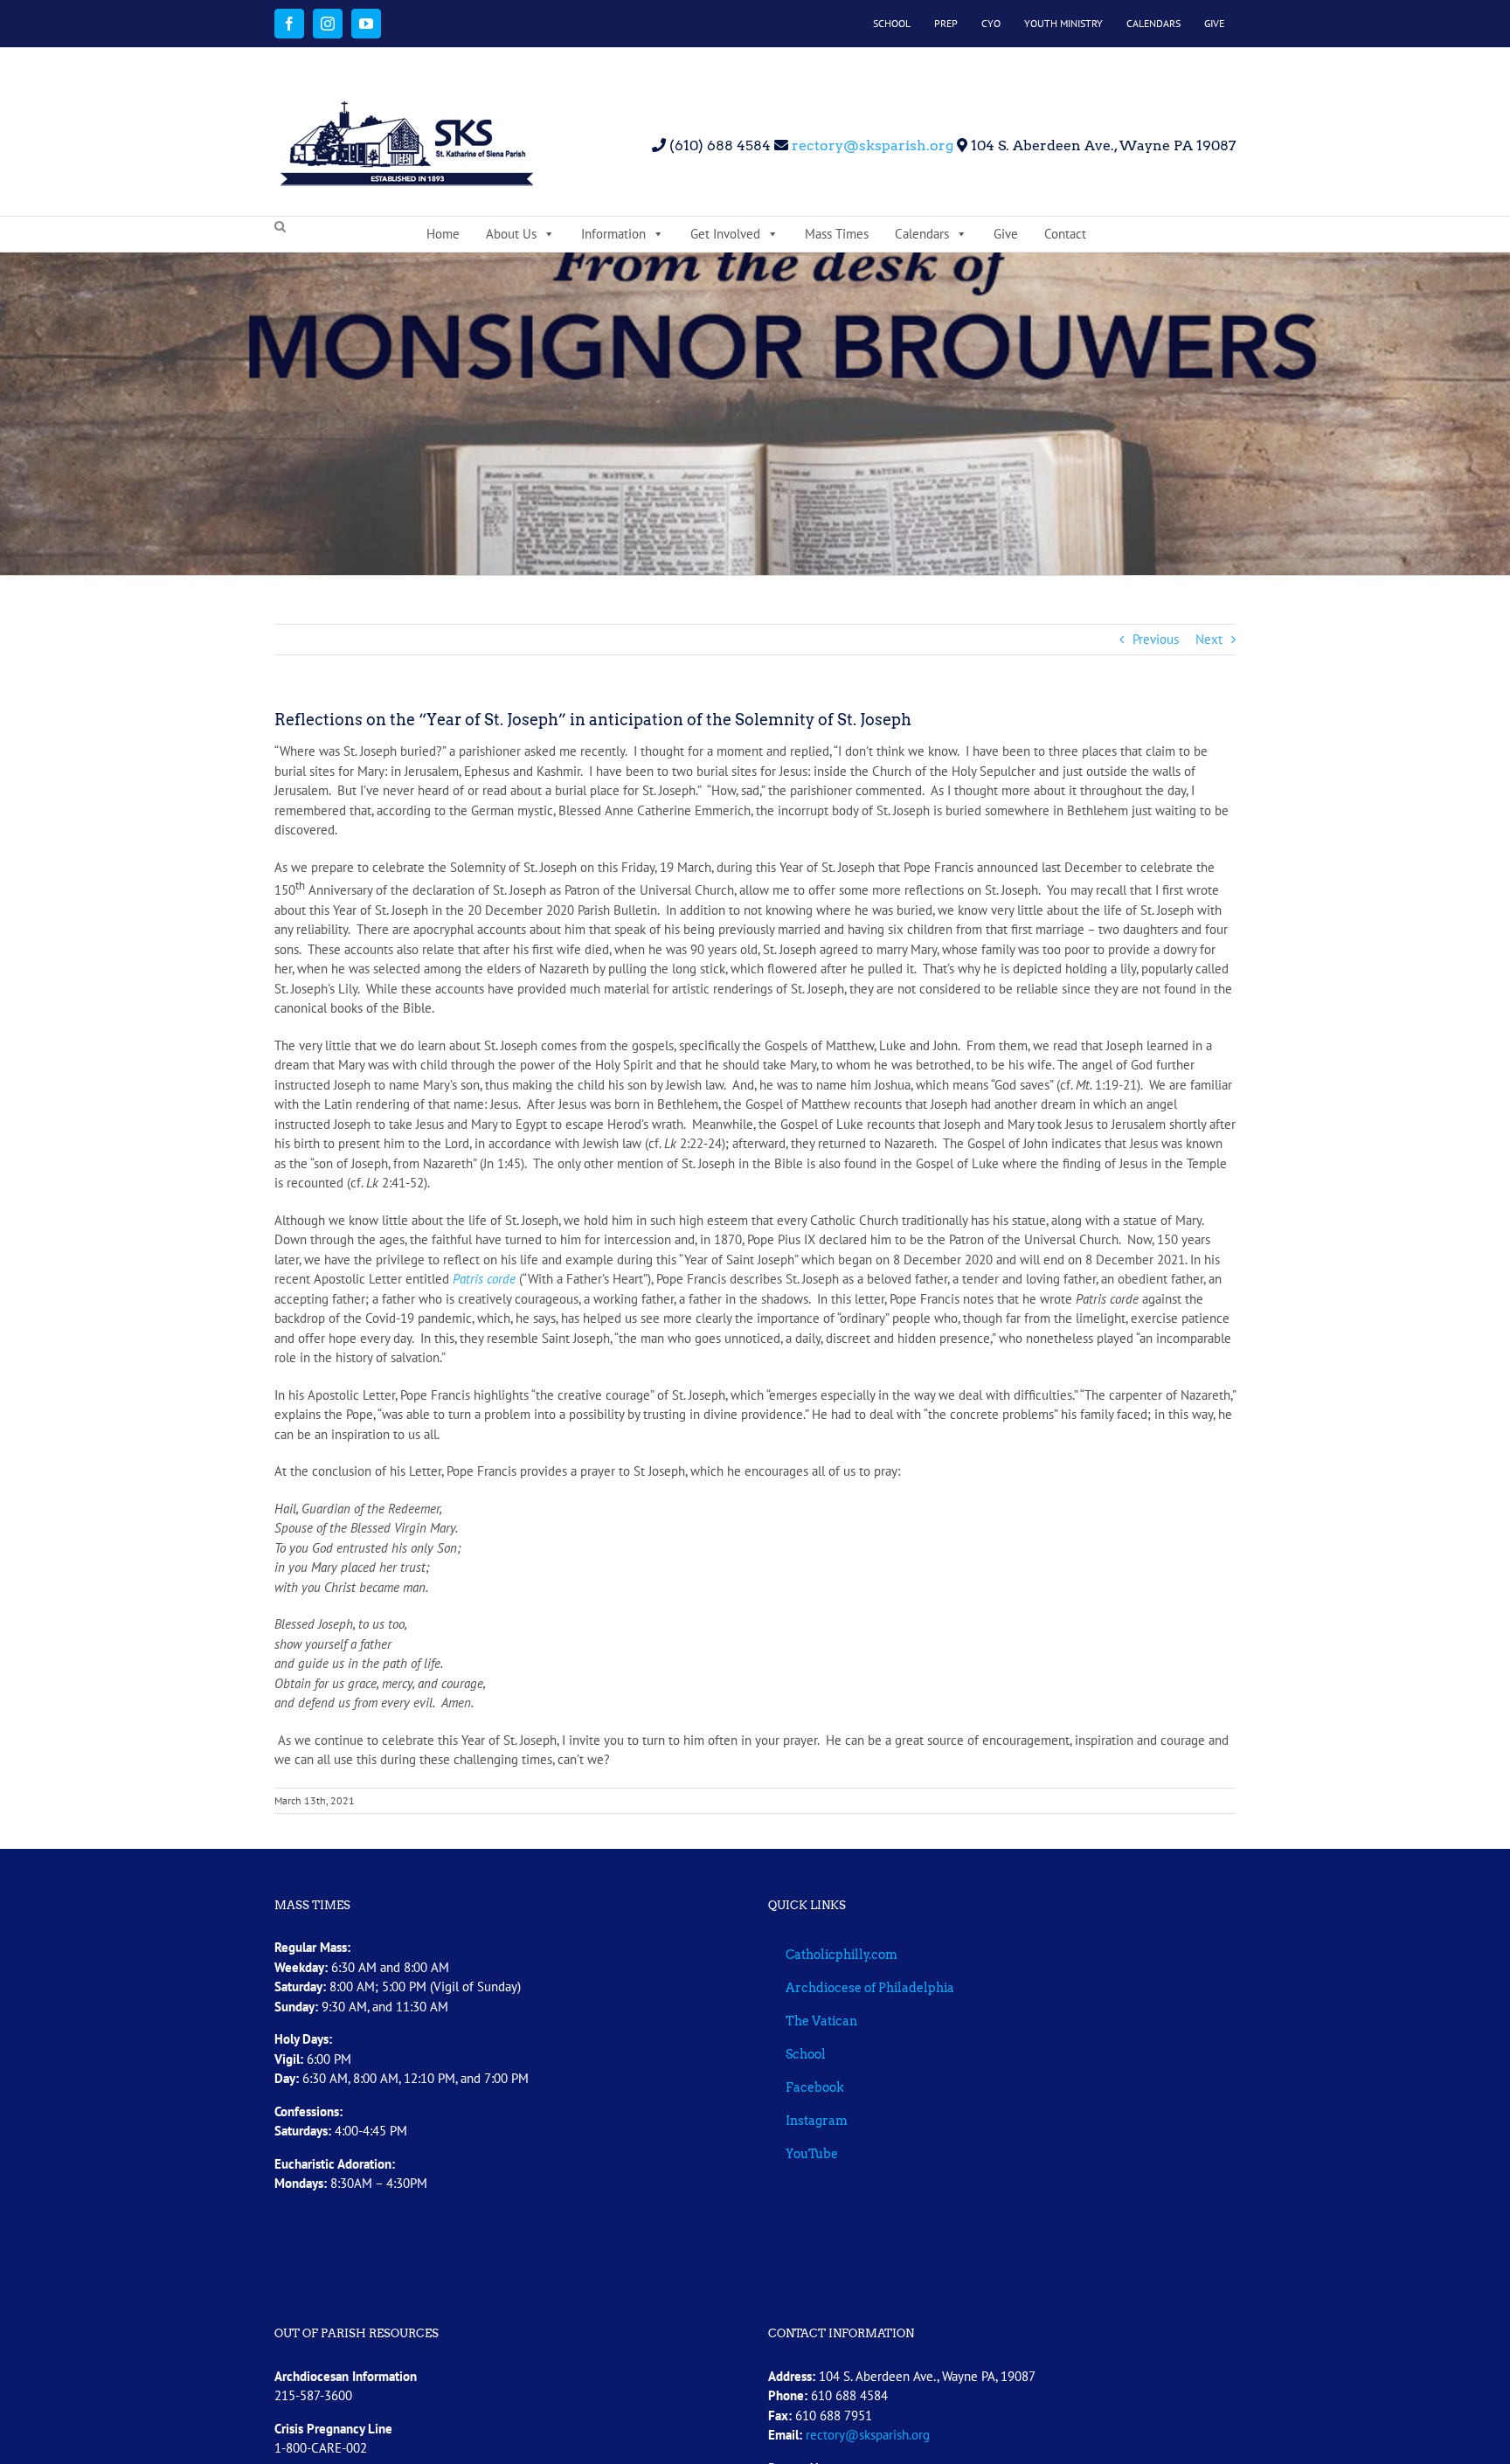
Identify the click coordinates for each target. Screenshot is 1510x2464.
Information (613, 234)
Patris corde (484, 1279)
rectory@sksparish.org (871, 145)
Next (1209, 639)
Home (443, 234)
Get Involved (725, 234)
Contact (1065, 234)
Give (1006, 234)
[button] (280, 227)
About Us (511, 234)
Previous (1156, 639)
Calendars (922, 234)
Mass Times (837, 234)
